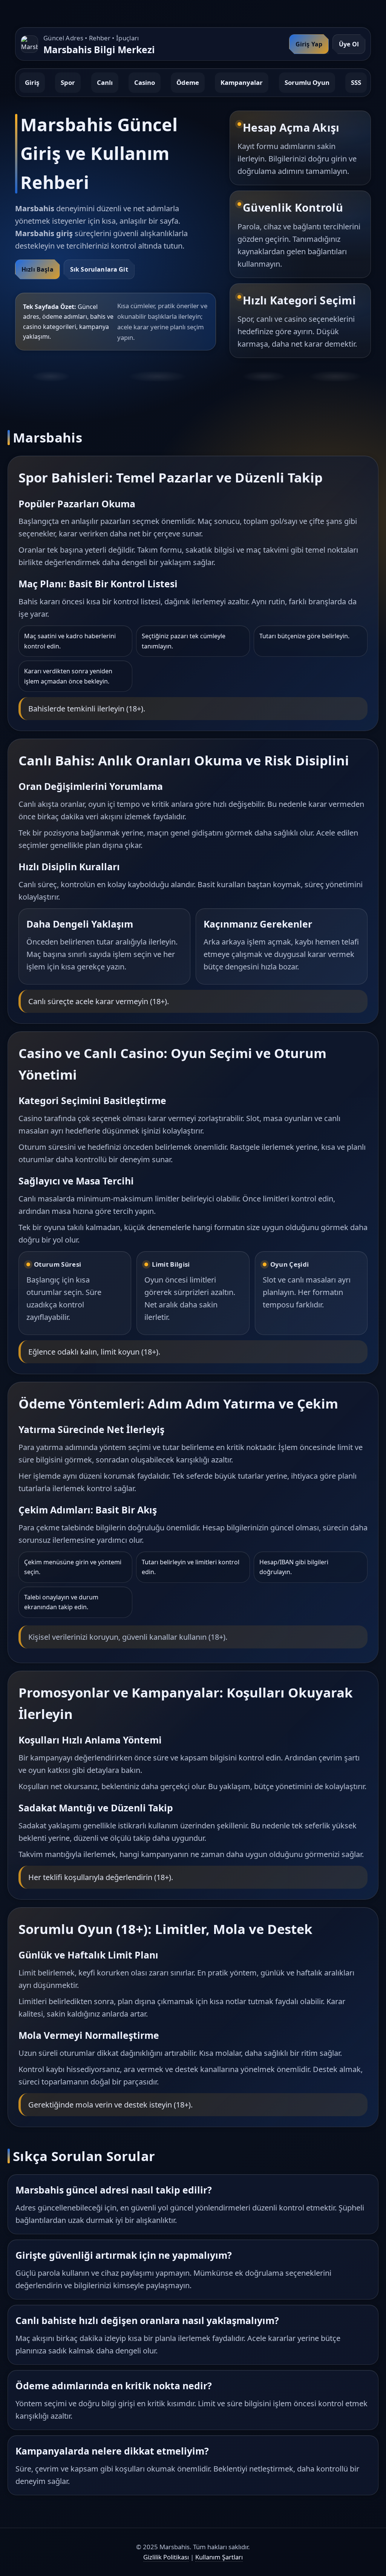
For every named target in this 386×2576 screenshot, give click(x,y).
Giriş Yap (309, 44)
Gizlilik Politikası (166, 2557)
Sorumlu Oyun (307, 82)
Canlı (105, 82)
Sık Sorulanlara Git (99, 269)
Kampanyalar (242, 82)
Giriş (32, 82)
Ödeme (188, 82)
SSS (356, 82)
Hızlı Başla (38, 269)
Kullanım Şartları (219, 2557)
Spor (68, 82)
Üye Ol (349, 44)
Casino (145, 82)
